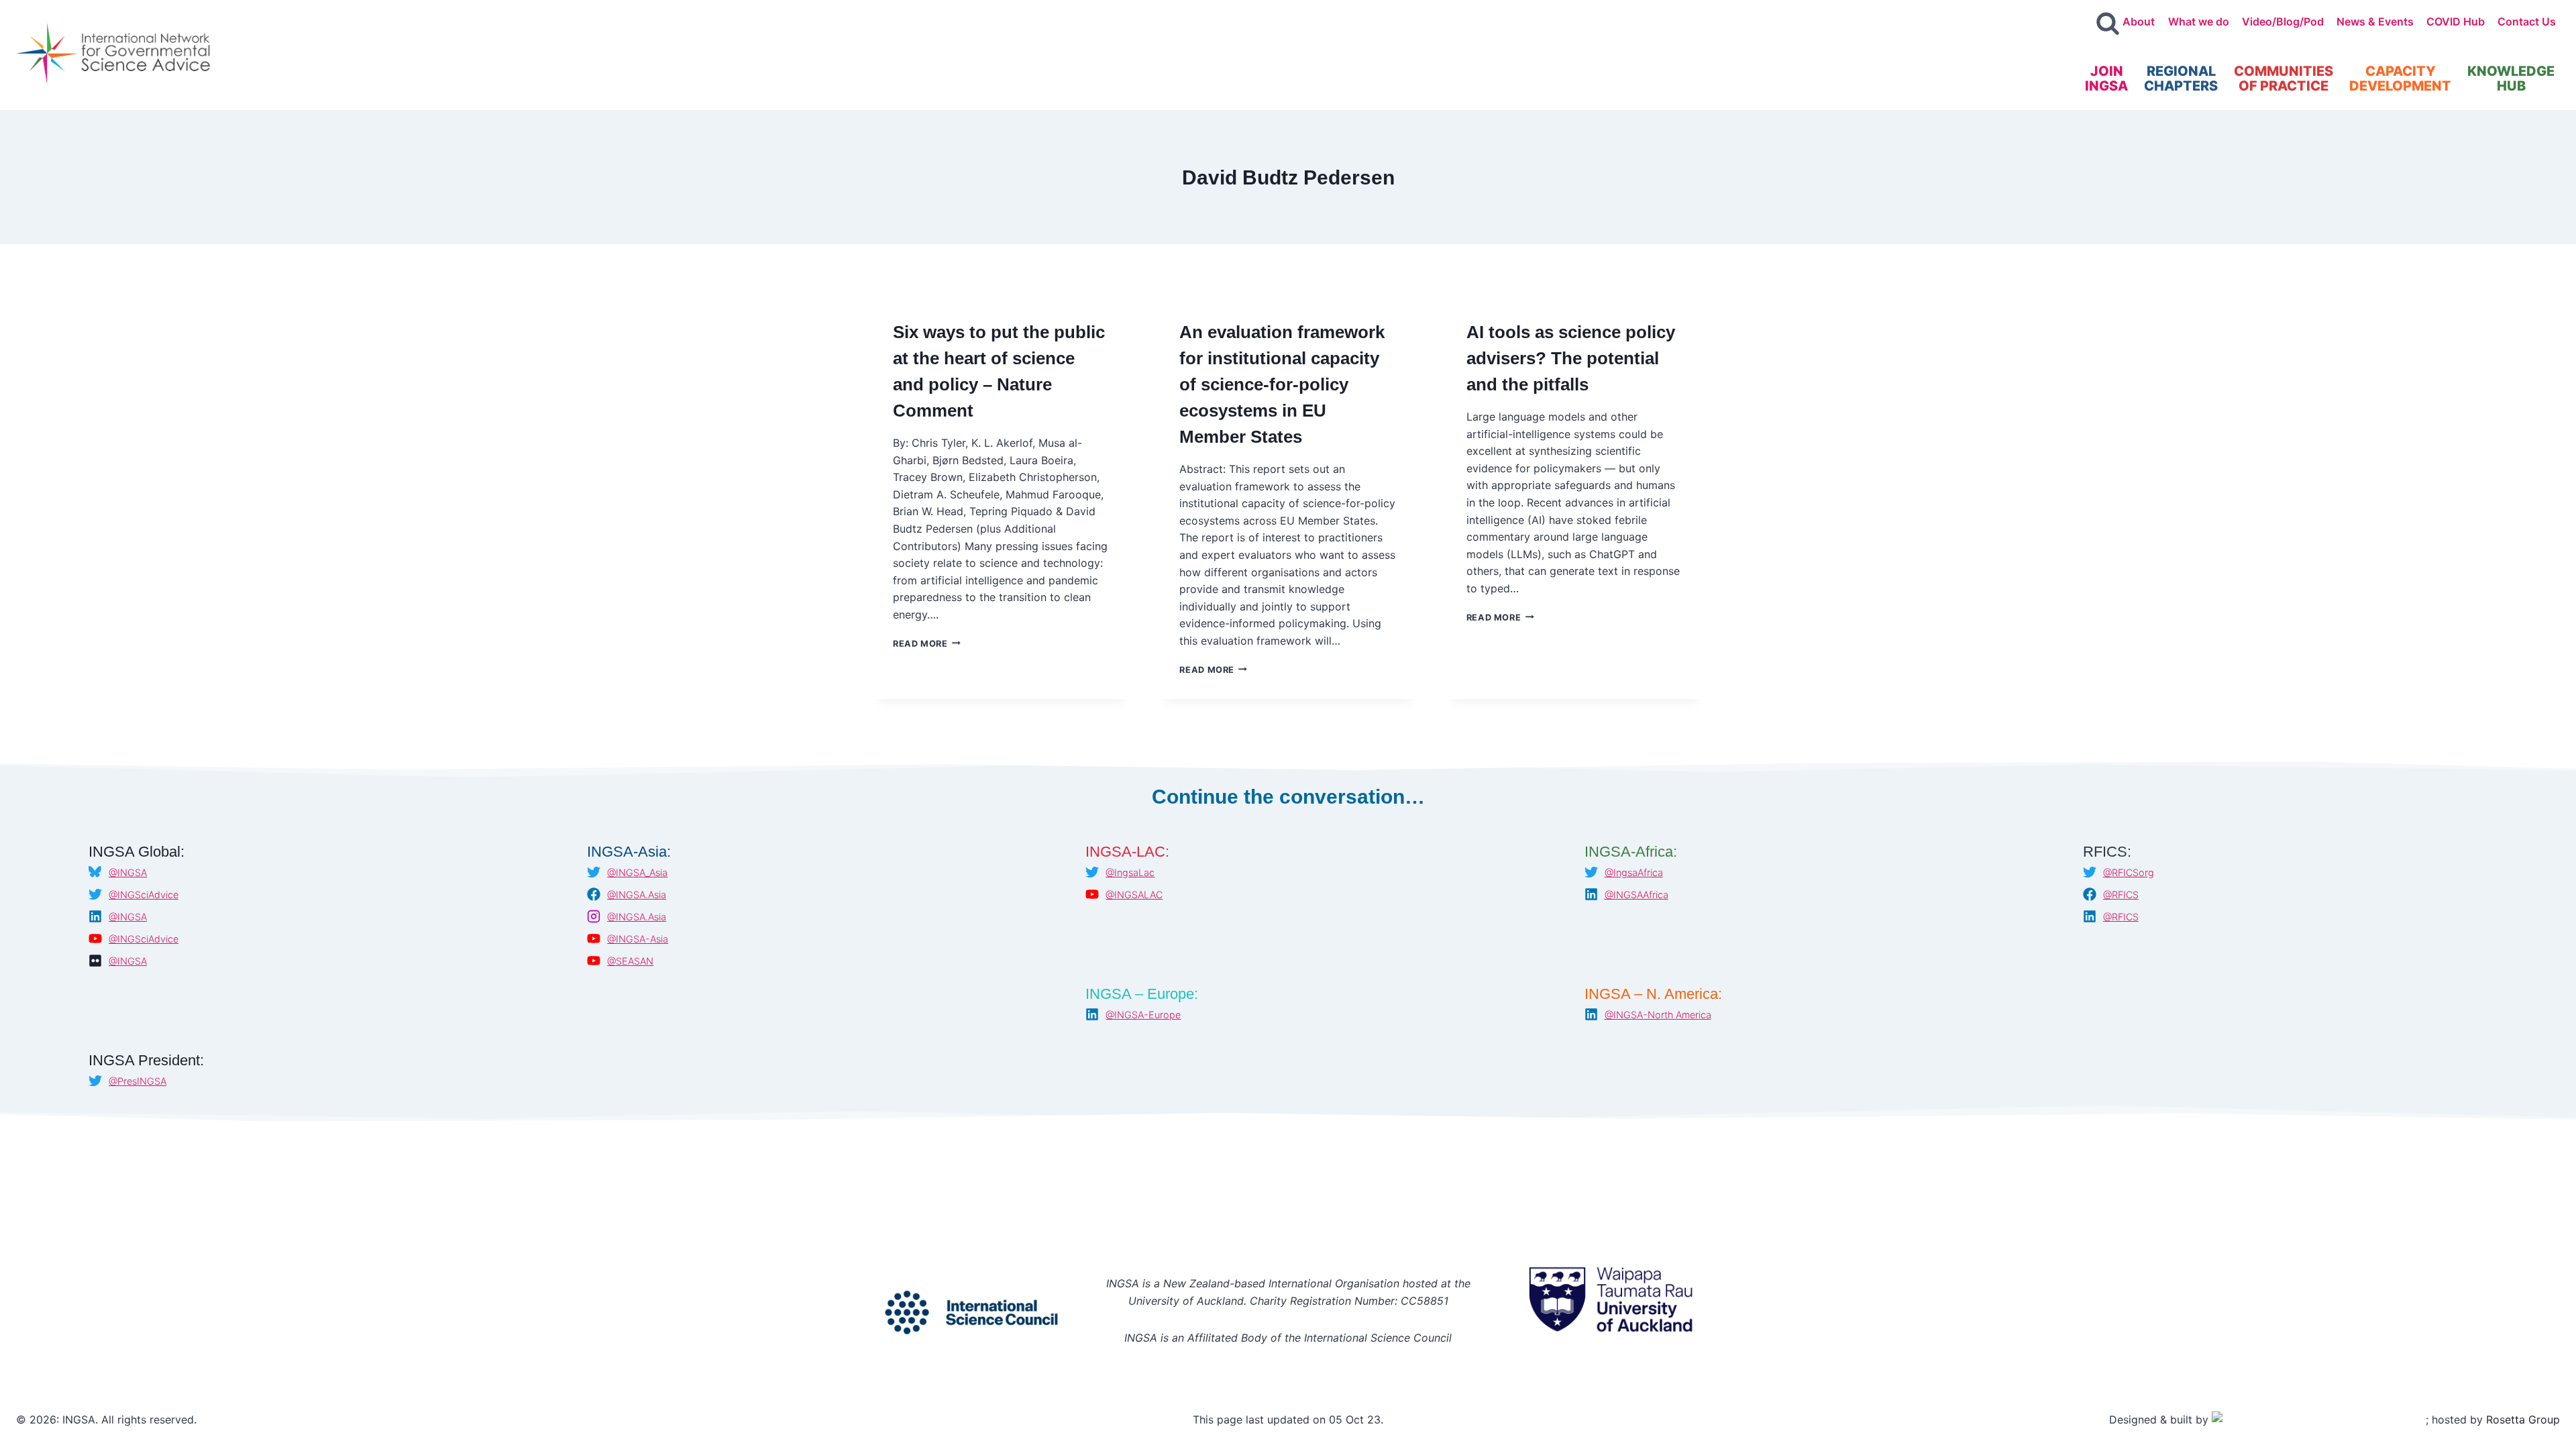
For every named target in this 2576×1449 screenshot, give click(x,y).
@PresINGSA (138, 1081)
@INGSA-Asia (638, 939)
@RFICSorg (2129, 872)
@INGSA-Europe (1143, 1015)
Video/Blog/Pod (2283, 21)
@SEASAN (630, 961)
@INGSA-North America (1658, 1015)
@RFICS (2121, 895)
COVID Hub (2456, 21)
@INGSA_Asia (637, 872)
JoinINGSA (2106, 78)
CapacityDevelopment (2400, 78)
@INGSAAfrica (1636, 895)
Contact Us (2527, 21)
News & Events (2375, 21)
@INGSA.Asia (637, 895)
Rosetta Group (2523, 1419)
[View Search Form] (2108, 24)
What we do (2199, 21)
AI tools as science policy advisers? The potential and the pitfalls (1571, 358)
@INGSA (128, 872)
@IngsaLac (1130, 872)
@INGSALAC (1134, 895)
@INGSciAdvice (144, 895)
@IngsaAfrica (1634, 872)
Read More (927, 644)
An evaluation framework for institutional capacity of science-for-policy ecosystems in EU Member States (1282, 384)
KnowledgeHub (2511, 78)
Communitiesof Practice (2284, 78)
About (2139, 21)
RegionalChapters (2181, 78)
